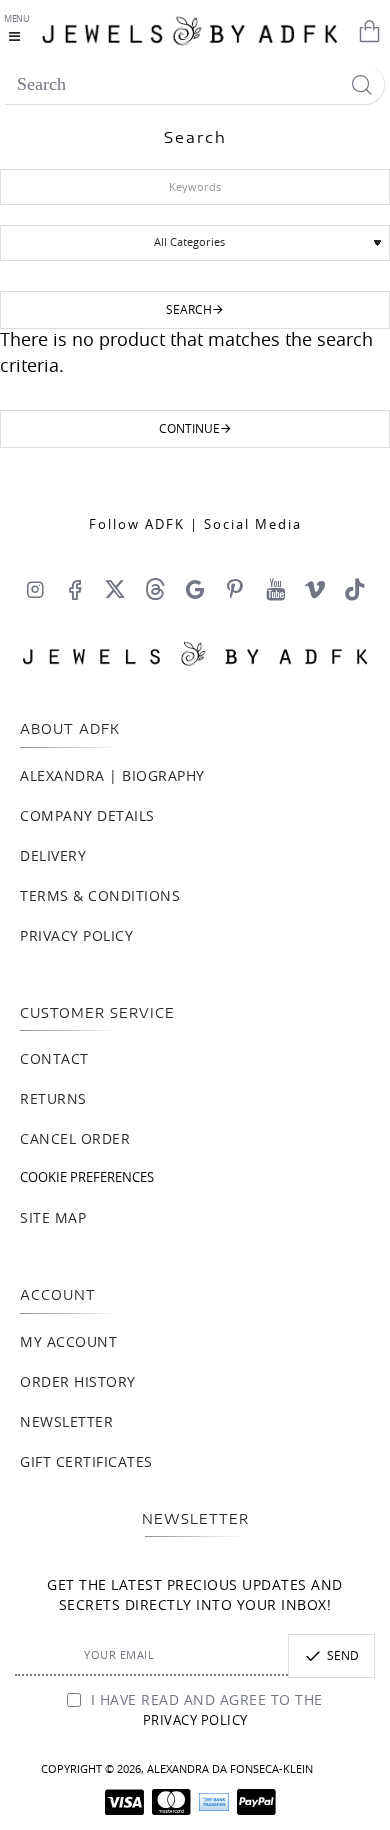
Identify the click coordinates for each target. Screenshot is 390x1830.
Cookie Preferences (87, 1178)
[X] (115, 589)
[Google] (195, 589)
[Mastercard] (171, 1802)
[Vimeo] (315, 589)
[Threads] (155, 589)
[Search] (361, 84)
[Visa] (124, 1802)
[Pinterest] (235, 589)
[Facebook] (75, 589)
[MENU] (19, 30)
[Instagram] (35, 589)
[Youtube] (275, 589)
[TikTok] (355, 589)
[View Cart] (365, 30)
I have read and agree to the (204, 1711)
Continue (189, 429)
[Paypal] (256, 1802)
